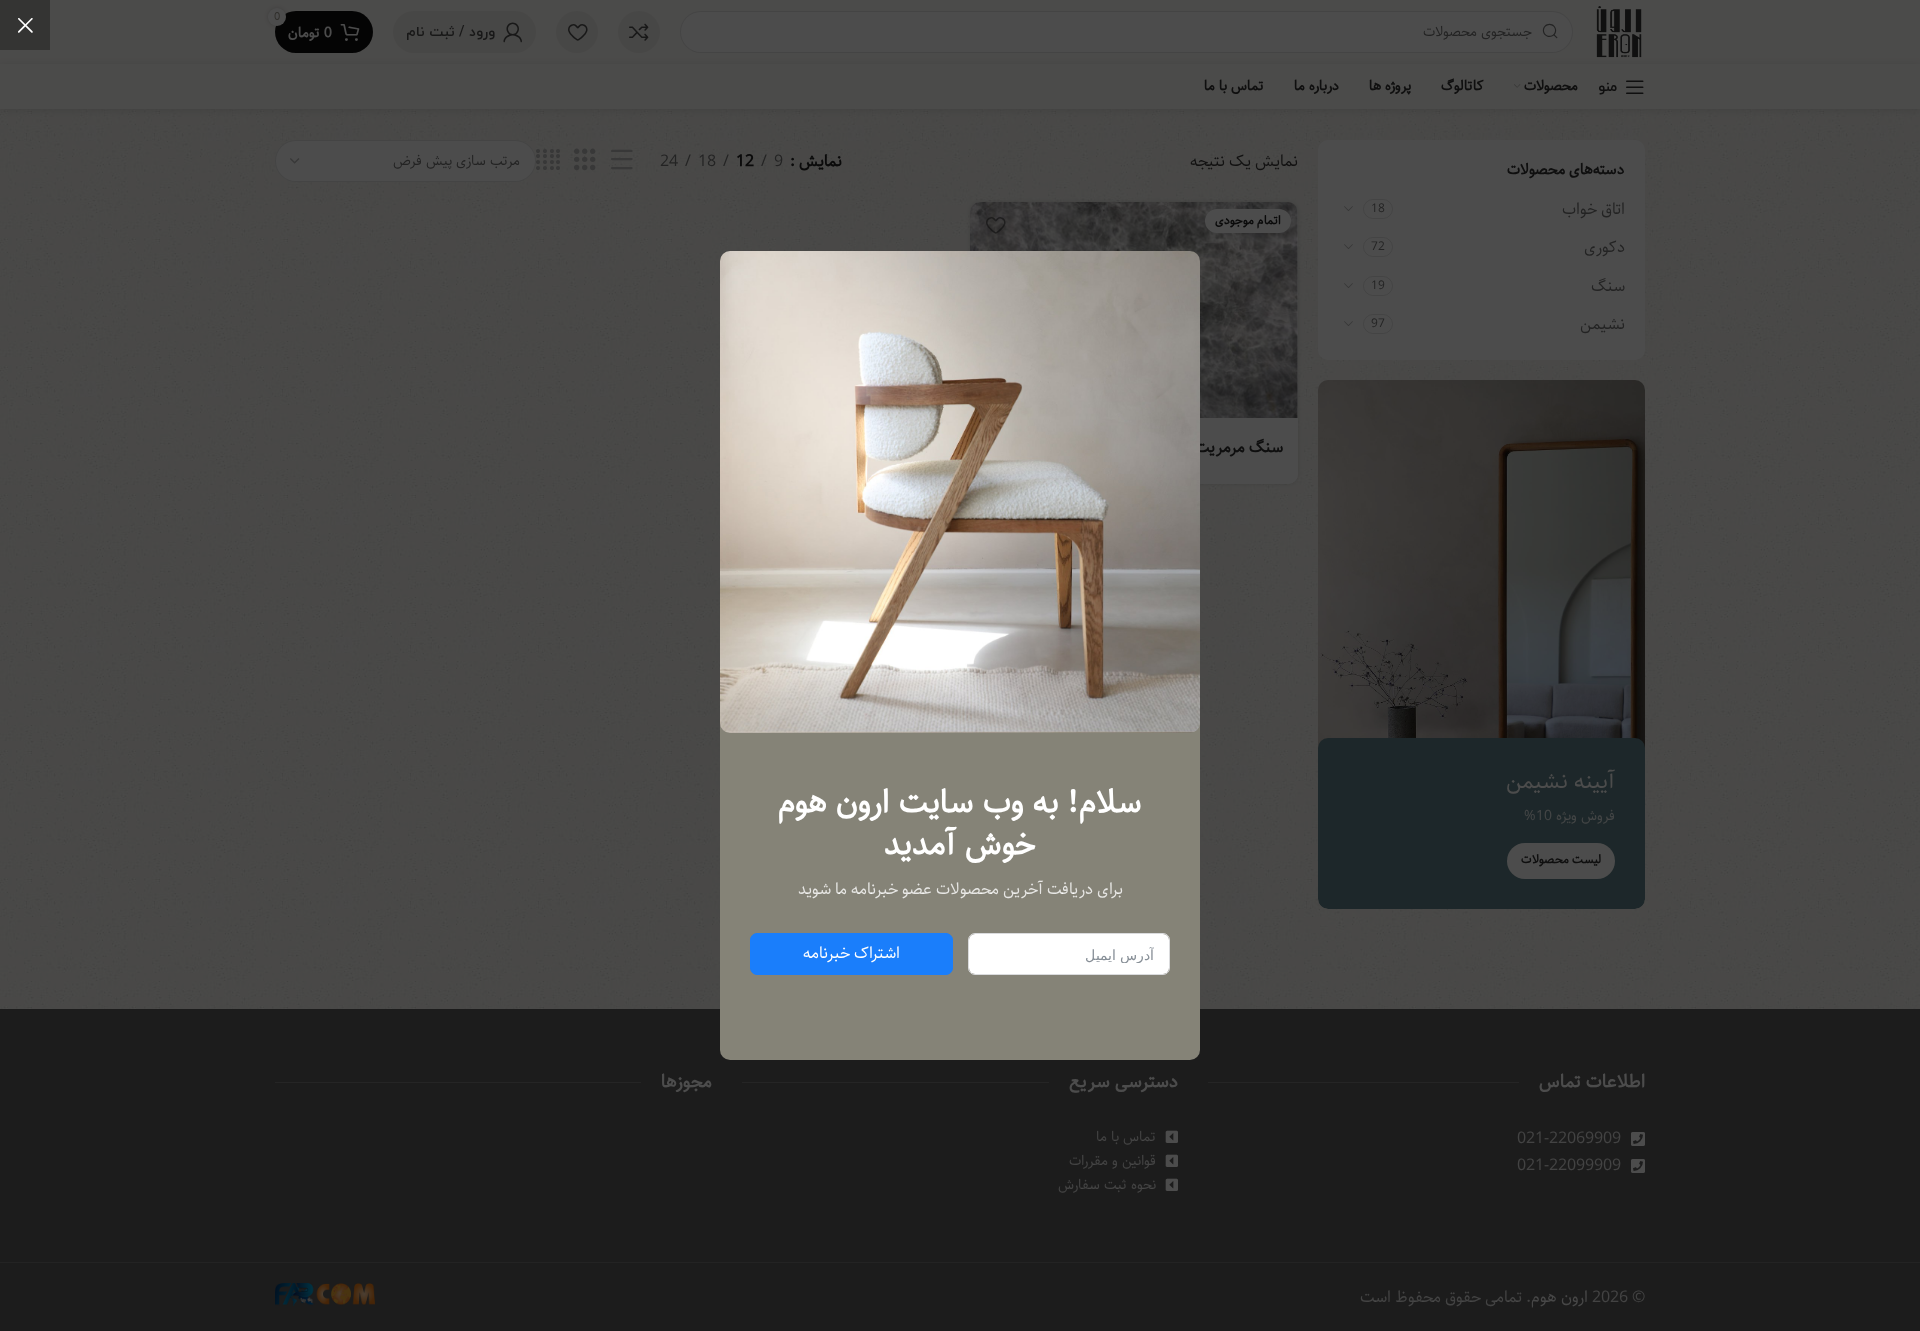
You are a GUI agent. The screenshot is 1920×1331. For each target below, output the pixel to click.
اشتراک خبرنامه (851, 953)
